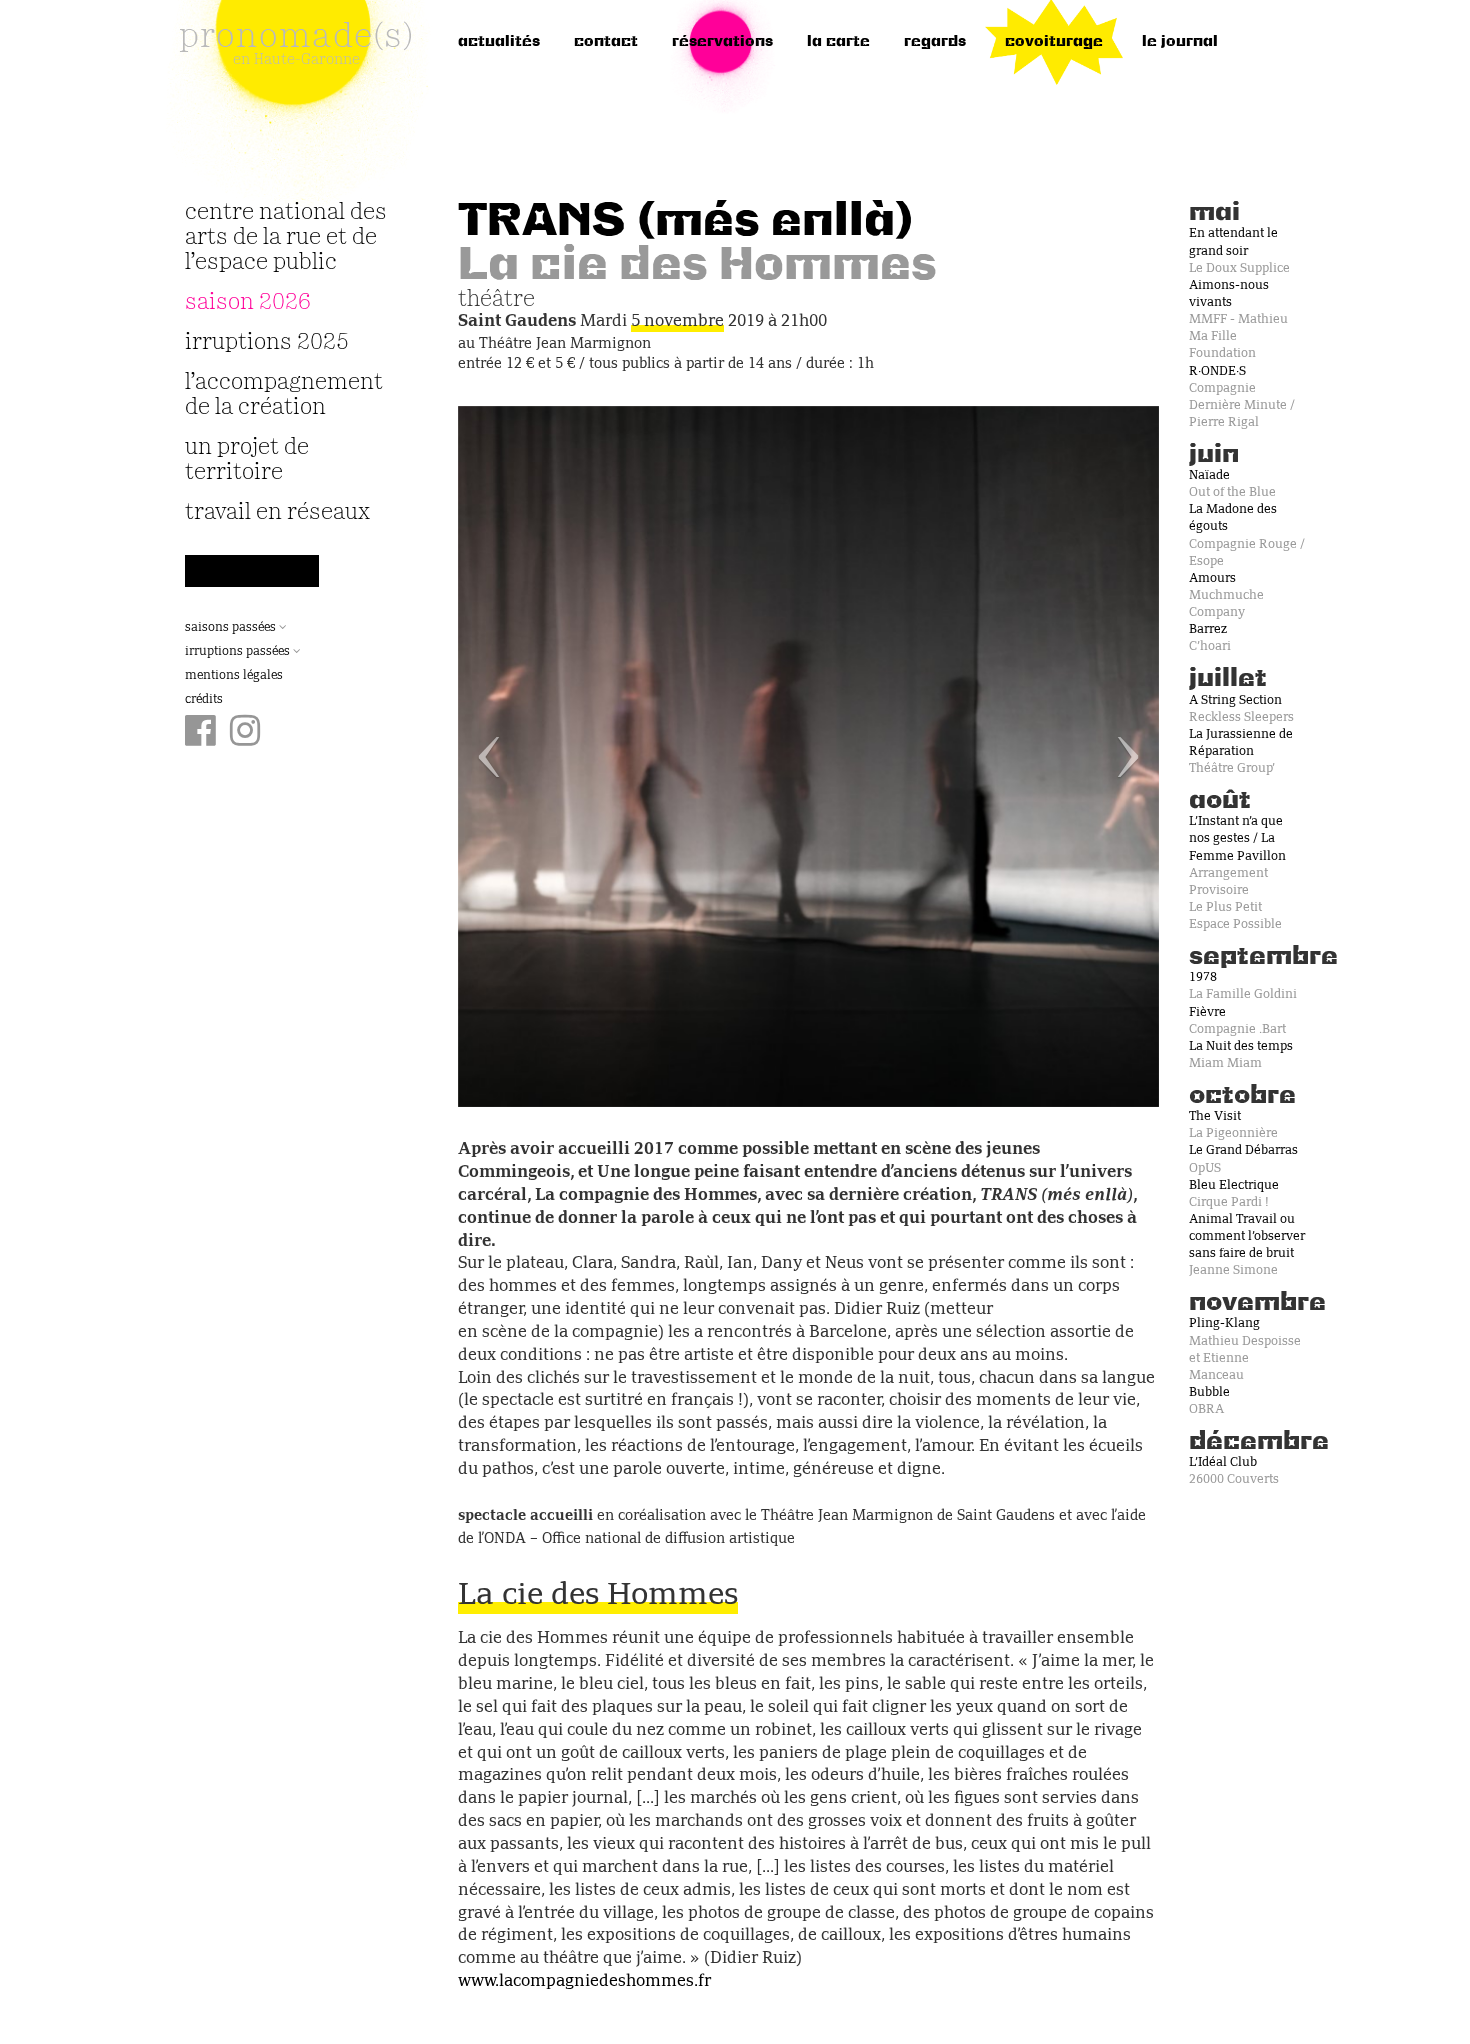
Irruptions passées (239, 652)
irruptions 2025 (267, 342)
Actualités (499, 42)
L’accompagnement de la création (284, 395)
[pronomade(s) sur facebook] (200, 733)
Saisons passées (232, 628)
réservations (722, 42)
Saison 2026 (248, 302)
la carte (838, 42)
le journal (1180, 42)
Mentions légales (234, 676)
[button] (510, 756)
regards (935, 42)
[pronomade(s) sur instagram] (245, 733)
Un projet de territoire (247, 460)
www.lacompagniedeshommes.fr (584, 1982)
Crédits (204, 700)
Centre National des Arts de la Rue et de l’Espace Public (286, 237)
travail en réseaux (277, 512)
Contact (606, 42)
